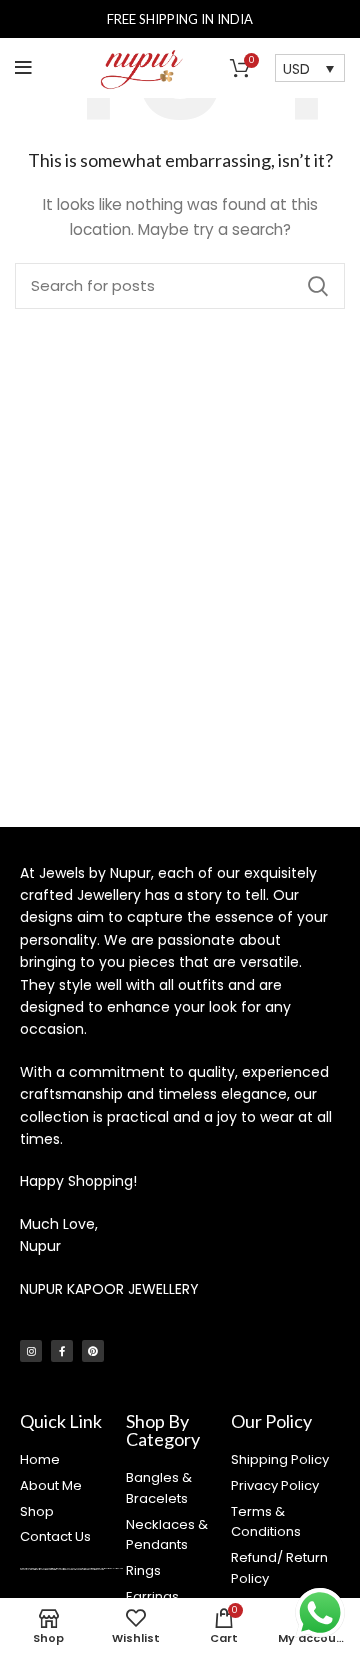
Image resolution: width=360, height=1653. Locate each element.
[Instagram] (31, 1351)
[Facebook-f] (62, 1351)
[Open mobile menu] (23, 68)
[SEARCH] (318, 286)
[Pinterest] (93, 1351)
